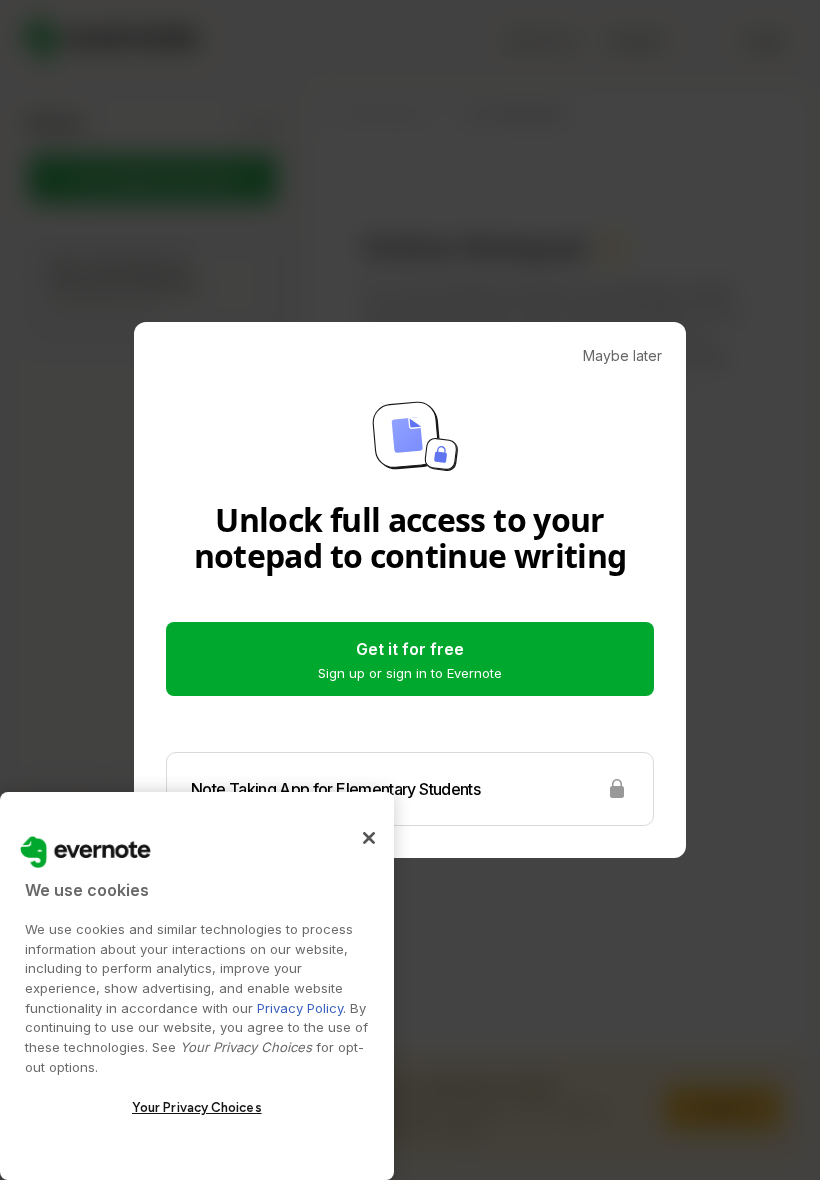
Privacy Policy (300, 1008)
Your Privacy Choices (197, 1107)
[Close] (369, 838)
